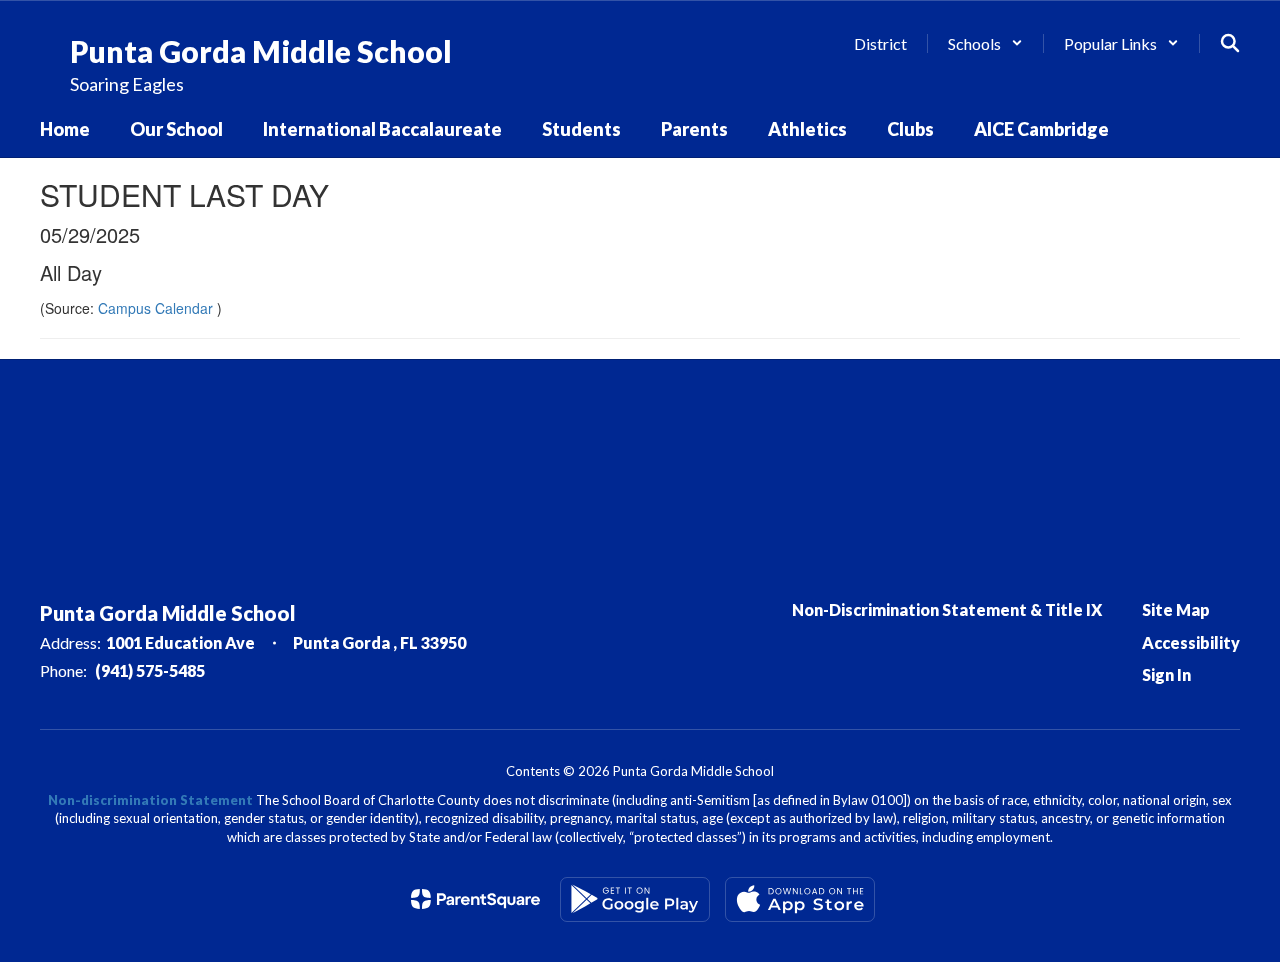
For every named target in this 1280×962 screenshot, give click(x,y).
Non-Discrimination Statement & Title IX (947, 609)
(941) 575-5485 (150, 670)
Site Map (1176, 609)
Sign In (1166, 674)
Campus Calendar (157, 308)
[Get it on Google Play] (635, 899)
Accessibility (1191, 642)
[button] (985, 43)
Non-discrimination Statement (150, 800)
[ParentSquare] (475, 899)
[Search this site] (1230, 43)
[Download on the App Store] (800, 899)
